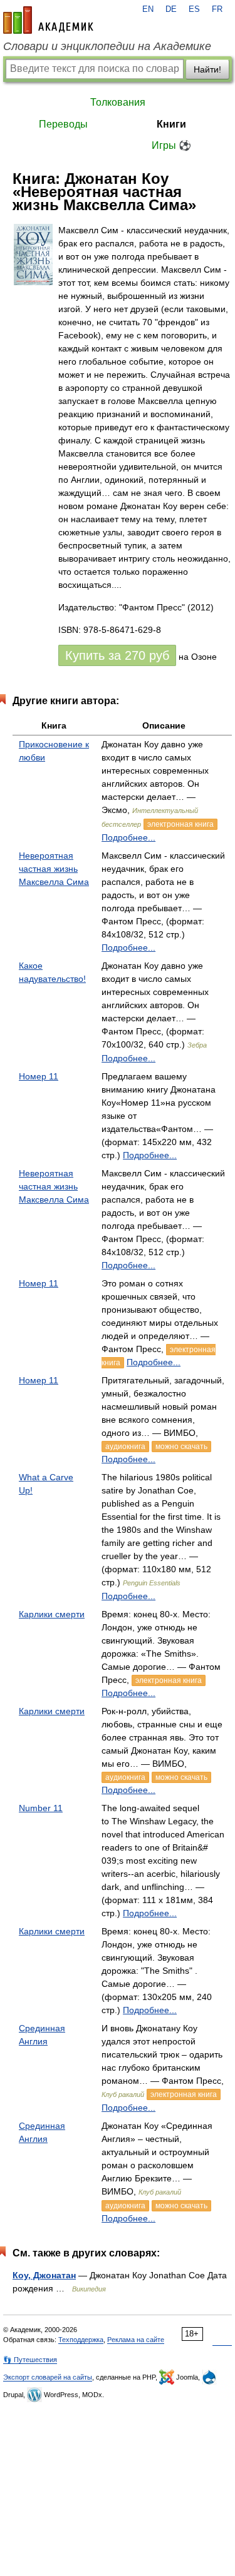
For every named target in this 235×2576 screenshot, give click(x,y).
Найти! (207, 69)
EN (148, 9)
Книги (171, 124)
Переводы (63, 124)
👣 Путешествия (30, 2360)
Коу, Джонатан (44, 2275)
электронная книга (180, 824)
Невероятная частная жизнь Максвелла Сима (54, 869)
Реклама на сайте (136, 2340)
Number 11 (41, 1808)
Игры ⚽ (171, 145)
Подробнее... (128, 837)
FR (217, 9)
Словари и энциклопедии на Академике (107, 46)
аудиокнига (125, 1447)
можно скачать (181, 1447)
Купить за (117, 655)
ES (194, 9)
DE (171, 9)
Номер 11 (39, 1076)
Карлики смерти (52, 1614)
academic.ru (48, 20)
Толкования (118, 102)
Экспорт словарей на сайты (48, 2377)
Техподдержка (81, 2340)
